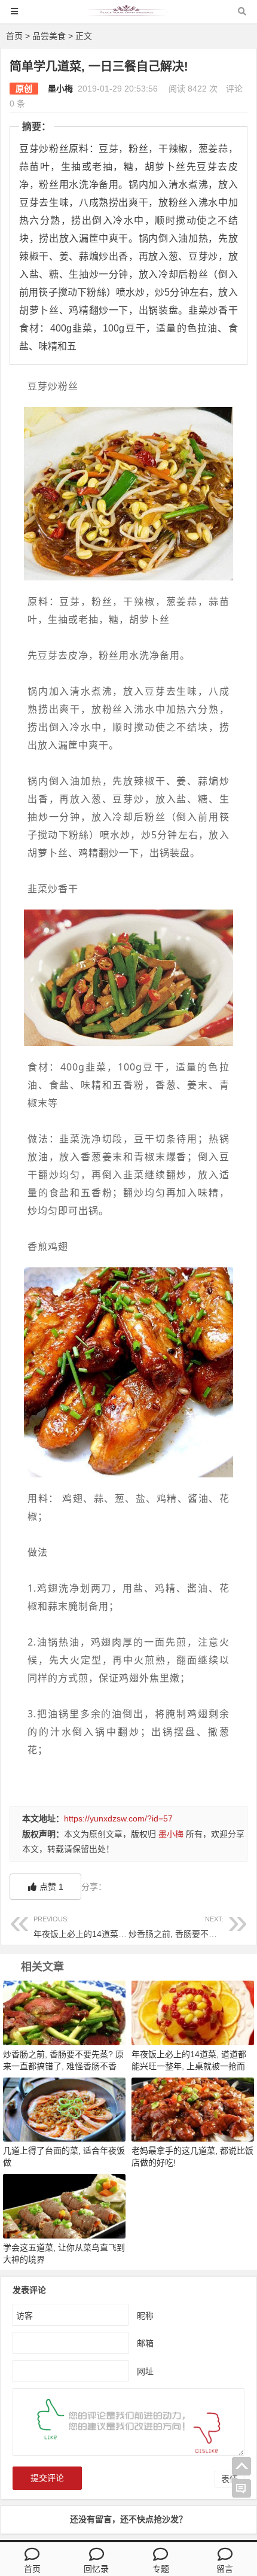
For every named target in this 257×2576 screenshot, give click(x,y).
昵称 (145, 2316)
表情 (230, 2479)
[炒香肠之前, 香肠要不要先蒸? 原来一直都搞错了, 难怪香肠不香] (64, 2012)
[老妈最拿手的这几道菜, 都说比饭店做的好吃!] (193, 2109)
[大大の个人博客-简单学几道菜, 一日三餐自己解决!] (128, 17)
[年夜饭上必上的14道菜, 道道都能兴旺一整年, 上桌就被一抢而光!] (193, 2012)
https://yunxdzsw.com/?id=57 (118, 1818)
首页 (14, 36)
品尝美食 (49, 36)
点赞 (51, 1887)
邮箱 (145, 2343)
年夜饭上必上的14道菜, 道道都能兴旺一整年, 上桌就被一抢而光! (189, 2066)
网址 (145, 2371)
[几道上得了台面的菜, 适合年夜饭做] (64, 2109)
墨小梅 (60, 89)
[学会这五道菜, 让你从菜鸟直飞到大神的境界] (64, 2206)
